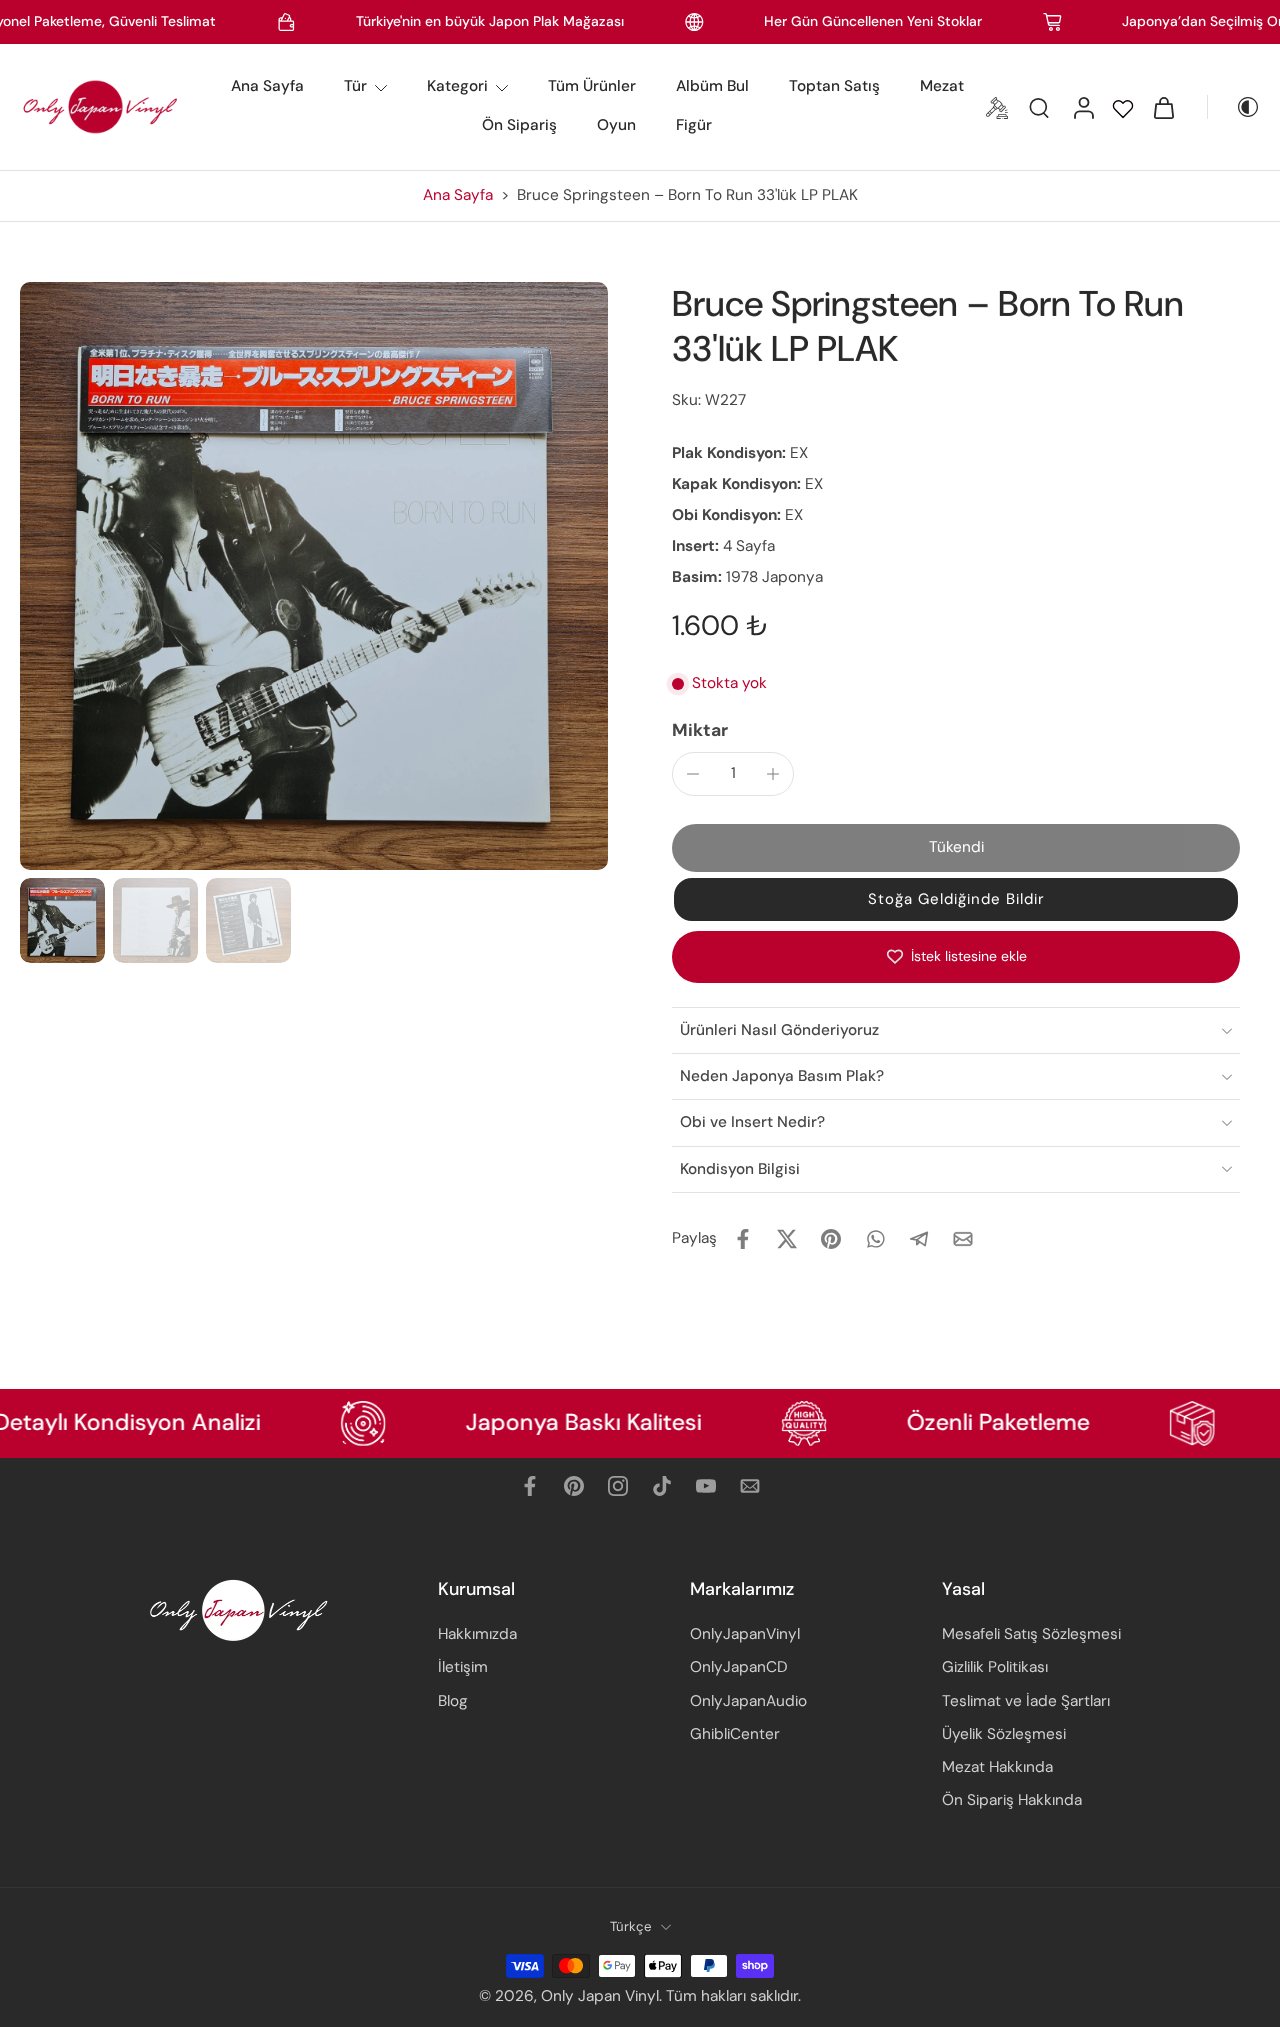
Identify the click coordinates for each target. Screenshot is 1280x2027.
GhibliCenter (735, 1734)
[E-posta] (750, 1486)
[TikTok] (662, 1486)
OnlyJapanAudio (748, 1700)
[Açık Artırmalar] (997, 107)
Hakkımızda (477, 1634)
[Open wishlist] (1123, 107)
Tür (355, 86)
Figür (694, 125)
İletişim (463, 1667)
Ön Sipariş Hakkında (1012, 1800)
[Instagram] (618, 1486)
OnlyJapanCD (739, 1667)
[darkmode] (1234, 107)
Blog (453, 1700)
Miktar (700, 730)
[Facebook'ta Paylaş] (743, 1239)
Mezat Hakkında (997, 1767)
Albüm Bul (712, 86)
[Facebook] (530, 1486)
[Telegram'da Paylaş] (919, 1239)
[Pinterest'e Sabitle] (831, 1239)
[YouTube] (706, 1486)
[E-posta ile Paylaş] (963, 1239)
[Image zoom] (314, 576)
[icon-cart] (1163, 107)
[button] (956, 847)
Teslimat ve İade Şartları (1026, 1700)
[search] (1039, 107)
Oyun (616, 125)
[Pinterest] (574, 1486)
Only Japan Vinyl (600, 1996)
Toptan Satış (834, 86)
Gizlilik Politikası (995, 1667)
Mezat (942, 86)
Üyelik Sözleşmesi (1004, 1734)
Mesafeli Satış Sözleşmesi (1031, 1634)
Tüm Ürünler (592, 86)
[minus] (693, 774)
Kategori (457, 86)
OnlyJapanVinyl (745, 1634)
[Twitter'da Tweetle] (787, 1239)
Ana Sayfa (267, 86)
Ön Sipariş (519, 125)
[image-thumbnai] (62, 920)
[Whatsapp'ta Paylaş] (875, 1239)
